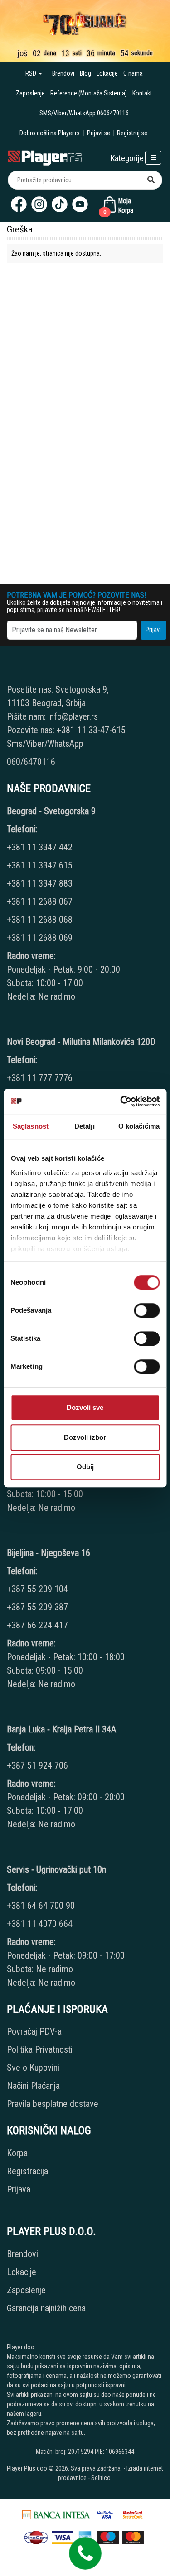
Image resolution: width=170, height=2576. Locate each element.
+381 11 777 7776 (41, 1078)
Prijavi (153, 630)
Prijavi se (99, 133)
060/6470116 (31, 762)
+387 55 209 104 (37, 1589)
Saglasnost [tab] (31, 1126)
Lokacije (107, 73)
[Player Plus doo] (45, 157)
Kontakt (142, 93)
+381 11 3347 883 (40, 883)
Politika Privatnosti (40, 2049)
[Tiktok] (60, 204)
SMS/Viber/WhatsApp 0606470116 (84, 113)
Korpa (17, 2153)
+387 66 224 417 (37, 1625)
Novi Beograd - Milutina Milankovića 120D (81, 1042)
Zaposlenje (30, 93)
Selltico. (102, 2478)
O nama (133, 73)
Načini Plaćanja (33, 2086)
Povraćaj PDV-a (34, 2031)
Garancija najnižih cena (46, 2308)
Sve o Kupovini (33, 2068)
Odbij (85, 1467)
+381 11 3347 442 (40, 847)
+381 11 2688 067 (40, 901)
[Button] (151, 180)
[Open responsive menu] (153, 158)
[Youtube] (80, 204)
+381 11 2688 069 (40, 938)
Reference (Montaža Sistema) (89, 93)
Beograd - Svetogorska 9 (51, 811)
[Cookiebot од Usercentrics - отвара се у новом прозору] (121, 1101)
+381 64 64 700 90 (41, 1906)
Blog (85, 73)
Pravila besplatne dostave (53, 2104)
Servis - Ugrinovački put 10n (56, 1869)
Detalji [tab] (85, 1126)
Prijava (19, 2189)
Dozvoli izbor (85, 1437)
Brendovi (63, 73)
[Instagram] (39, 204)
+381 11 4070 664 (40, 1924)
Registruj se (132, 133)
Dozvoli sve (85, 1407)
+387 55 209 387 (37, 1607)
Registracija (27, 2171)
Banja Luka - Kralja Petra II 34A (61, 1729)
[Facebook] (19, 204)
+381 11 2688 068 (40, 920)
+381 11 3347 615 (40, 865)
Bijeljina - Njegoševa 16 (49, 1553)
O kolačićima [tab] (139, 1126)
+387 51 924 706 (37, 1765)
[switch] (147, 1310)
